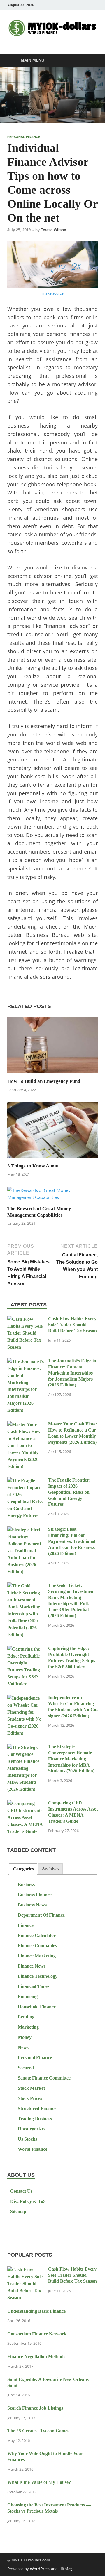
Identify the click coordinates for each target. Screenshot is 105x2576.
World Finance (33, 2149)
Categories (23, 1869)
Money (25, 2037)
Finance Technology (38, 1976)
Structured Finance (37, 2108)
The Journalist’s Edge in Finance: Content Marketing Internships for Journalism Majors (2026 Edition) (72, 1373)
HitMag (65, 2569)
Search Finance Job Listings (35, 2408)
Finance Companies (37, 1946)
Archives (50, 1869)
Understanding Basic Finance (36, 2311)
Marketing (28, 2027)
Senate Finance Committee (44, 2078)
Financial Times (34, 1986)
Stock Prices (30, 2098)
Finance (26, 1925)
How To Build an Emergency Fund (44, 1081)
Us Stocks (27, 2139)
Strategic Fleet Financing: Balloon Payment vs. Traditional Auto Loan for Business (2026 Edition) (72, 1541)
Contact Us (21, 2191)
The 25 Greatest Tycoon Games (38, 2431)
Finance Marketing (37, 1956)
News (23, 2047)
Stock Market (31, 2088)
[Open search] (90, 61)
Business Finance (35, 1895)
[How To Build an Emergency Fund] (52, 1047)
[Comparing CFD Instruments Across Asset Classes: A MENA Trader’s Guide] (26, 1804)
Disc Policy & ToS (28, 2201)
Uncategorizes (32, 2129)
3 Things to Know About (33, 1166)
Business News (32, 1905)
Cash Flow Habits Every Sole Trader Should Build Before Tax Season (72, 1325)
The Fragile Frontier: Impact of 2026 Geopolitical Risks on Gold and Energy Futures (69, 1492)
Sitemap (18, 2211)
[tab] (23, 1869)
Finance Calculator (37, 1935)
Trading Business (35, 2119)
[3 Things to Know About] (52, 1132)
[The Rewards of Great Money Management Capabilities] (52, 1195)
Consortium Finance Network (37, 2334)
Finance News (32, 1966)
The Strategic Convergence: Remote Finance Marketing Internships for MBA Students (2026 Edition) (71, 1759)
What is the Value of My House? (39, 2482)
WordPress (40, 2569)
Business (26, 1885)
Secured (26, 2068)
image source (52, 293)
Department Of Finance (41, 1915)
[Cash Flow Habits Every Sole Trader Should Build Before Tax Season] (26, 1319)
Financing (28, 1996)
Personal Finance (24, 137)
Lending (26, 2017)
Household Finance (37, 2007)
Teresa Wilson (54, 230)
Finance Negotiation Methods (36, 2357)
